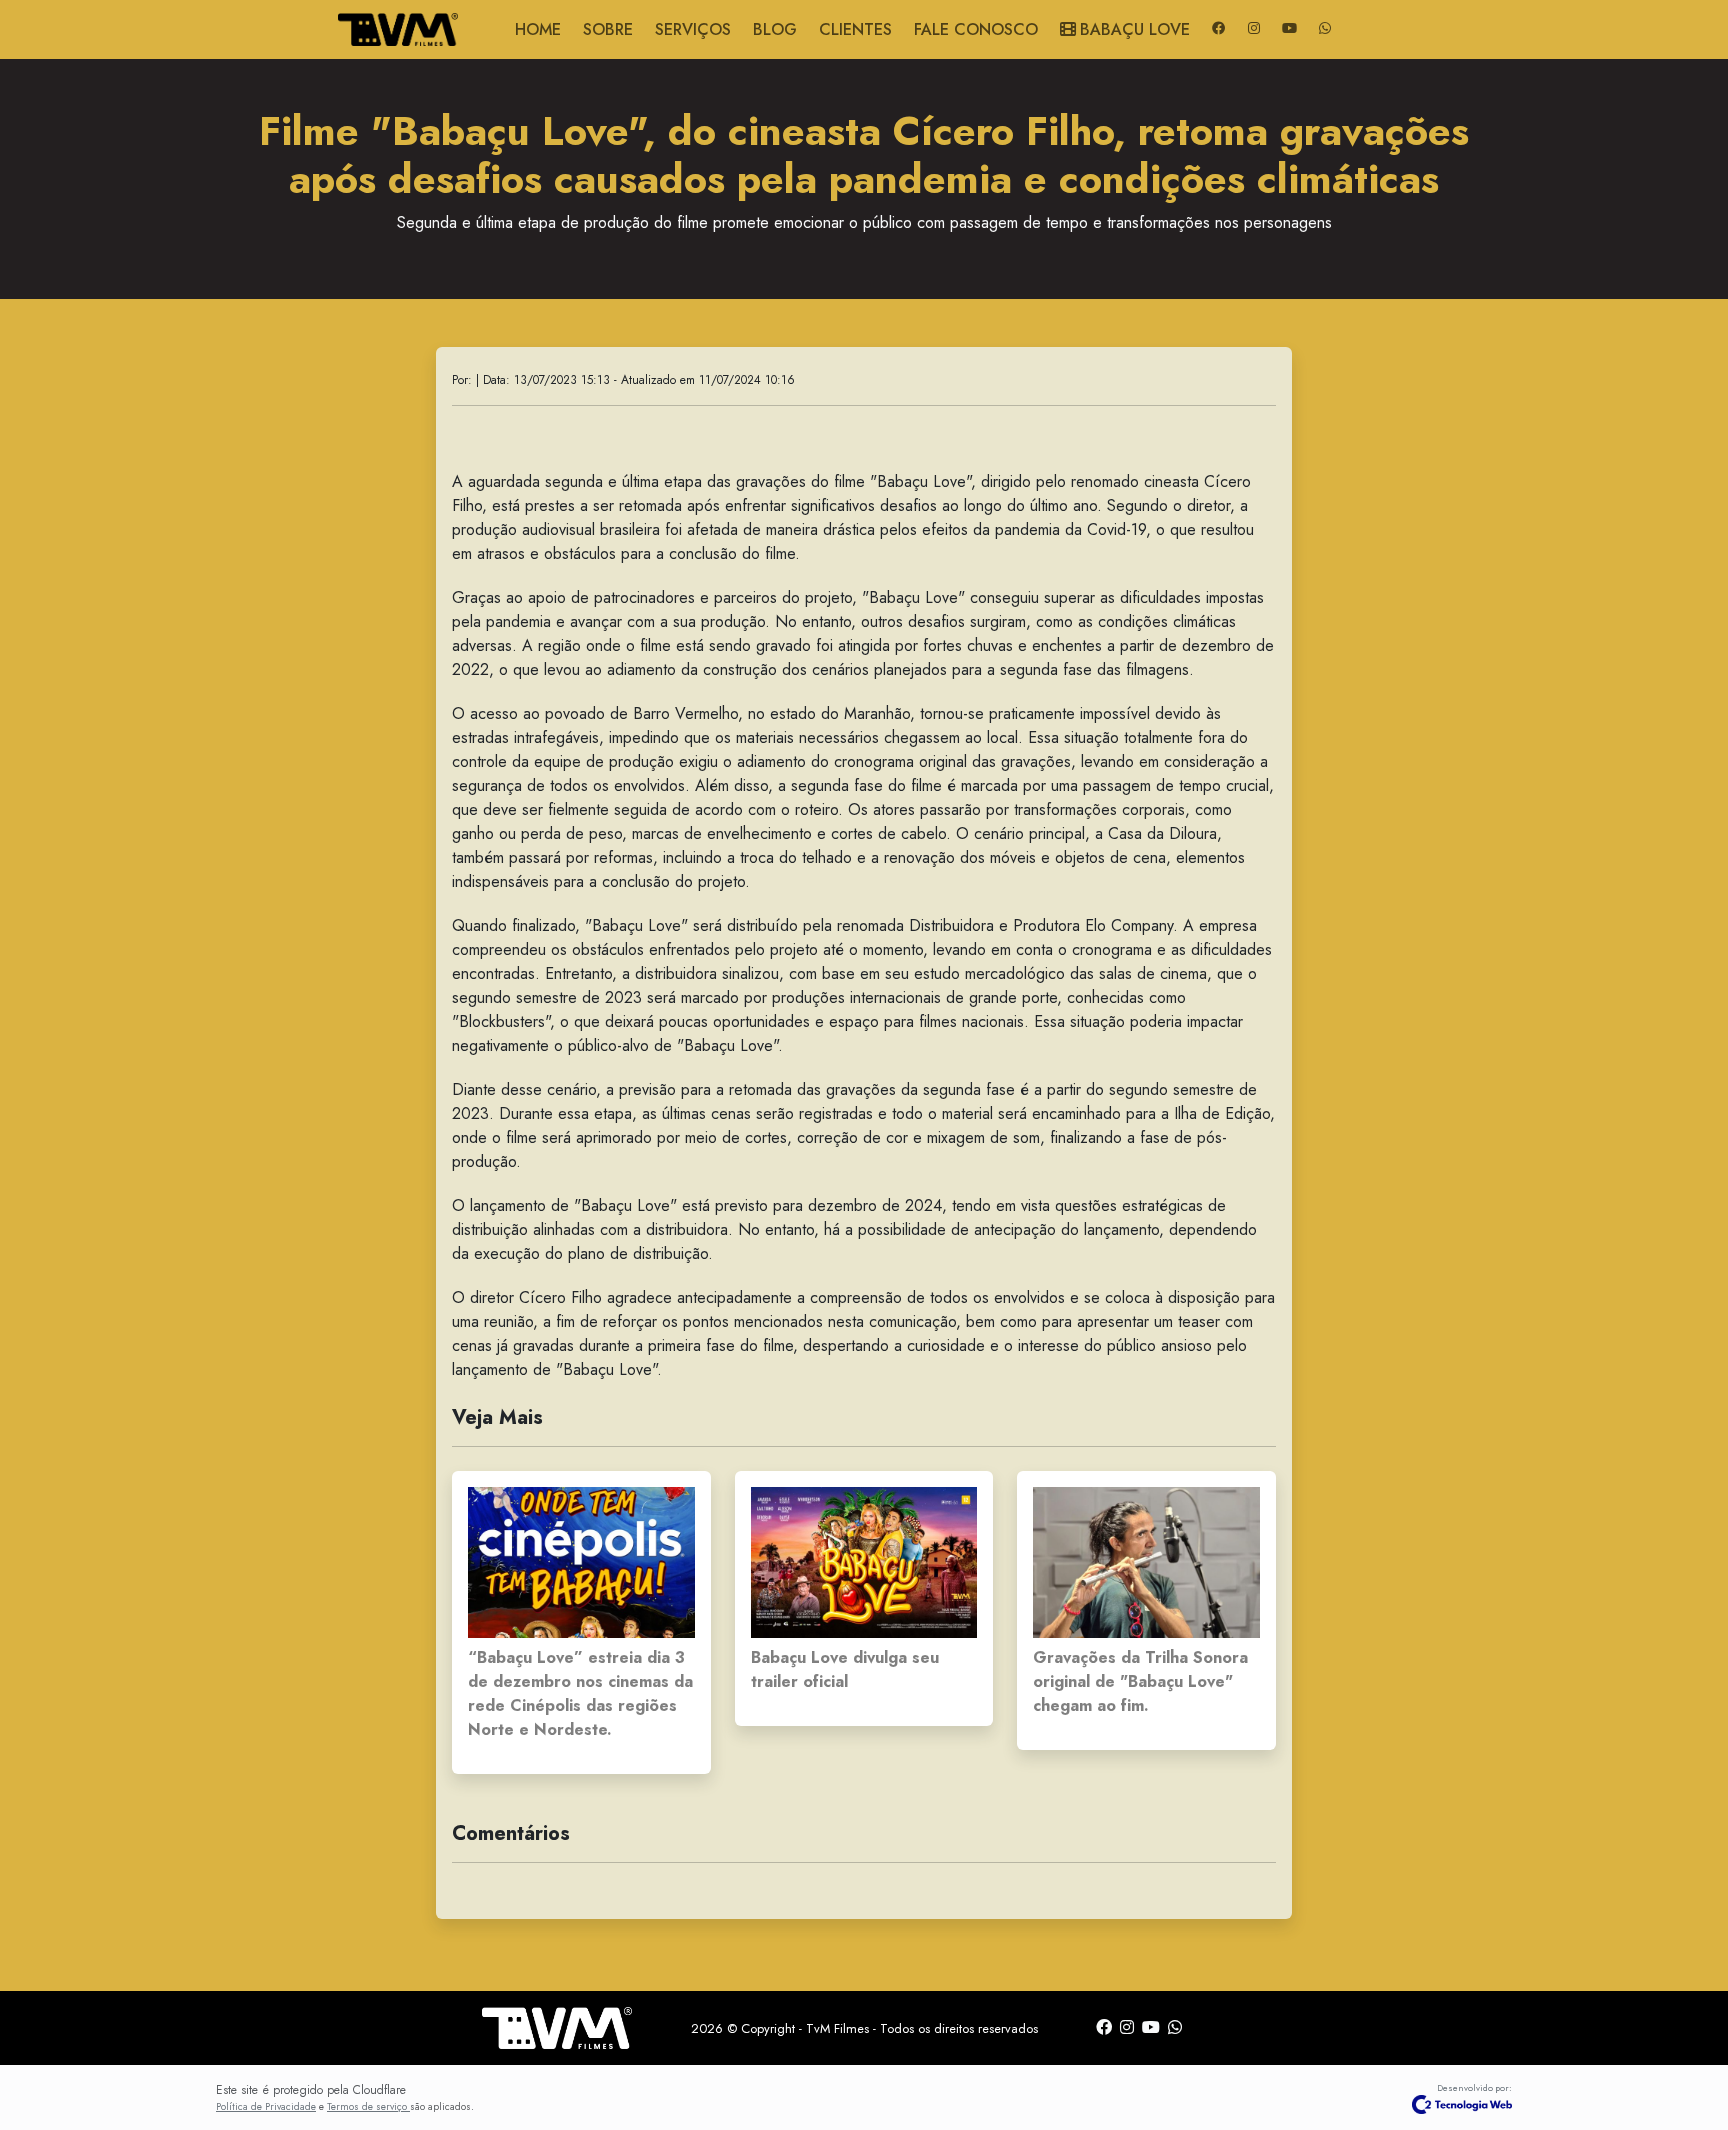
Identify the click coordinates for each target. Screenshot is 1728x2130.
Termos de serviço (368, 2106)
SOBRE (608, 29)
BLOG (775, 29)
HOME (538, 29)
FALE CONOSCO (976, 29)
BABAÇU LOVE (1135, 29)
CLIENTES (855, 29)
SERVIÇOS (693, 29)
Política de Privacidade (266, 2106)
